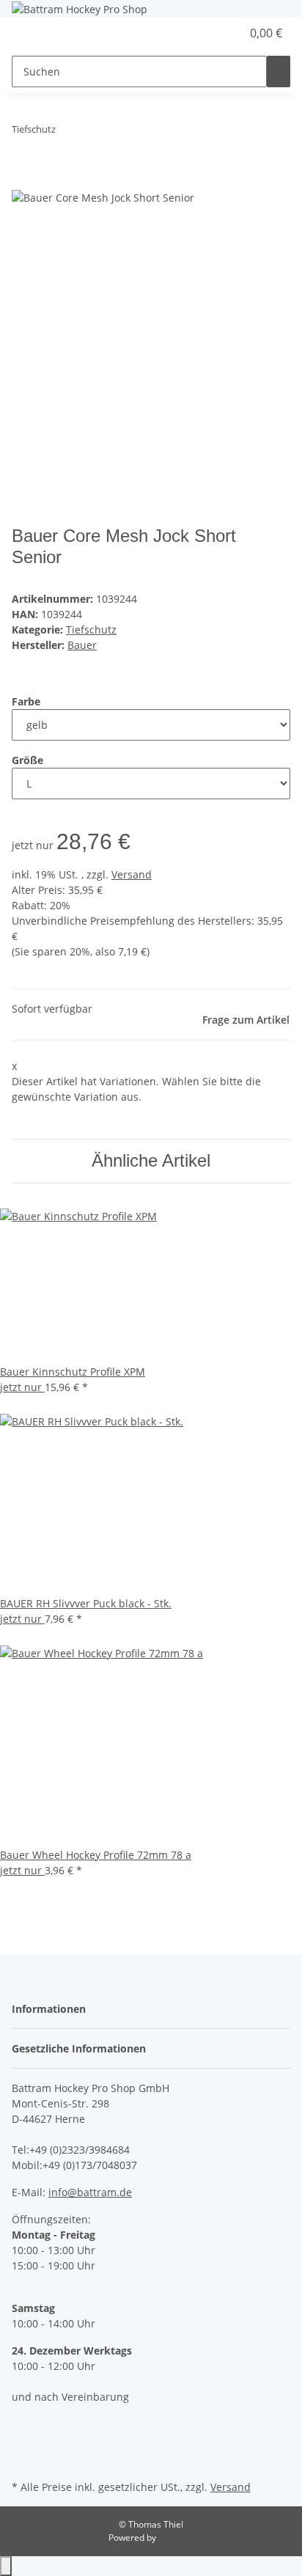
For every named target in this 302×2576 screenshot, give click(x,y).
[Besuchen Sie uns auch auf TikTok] (23, 2459)
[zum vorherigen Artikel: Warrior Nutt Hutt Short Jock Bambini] (67, 132)
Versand (132, 874)
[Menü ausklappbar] (30, 34)
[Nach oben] (6, 2566)
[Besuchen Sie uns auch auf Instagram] (23, 2443)
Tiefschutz (91, 630)
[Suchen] (279, 71)
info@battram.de (90, 2192)
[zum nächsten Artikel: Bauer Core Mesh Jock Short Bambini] (94, 132)
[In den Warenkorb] (23, 180)
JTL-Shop (176, 2538)
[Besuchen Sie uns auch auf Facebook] (23, 2425)
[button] (214, 33)
